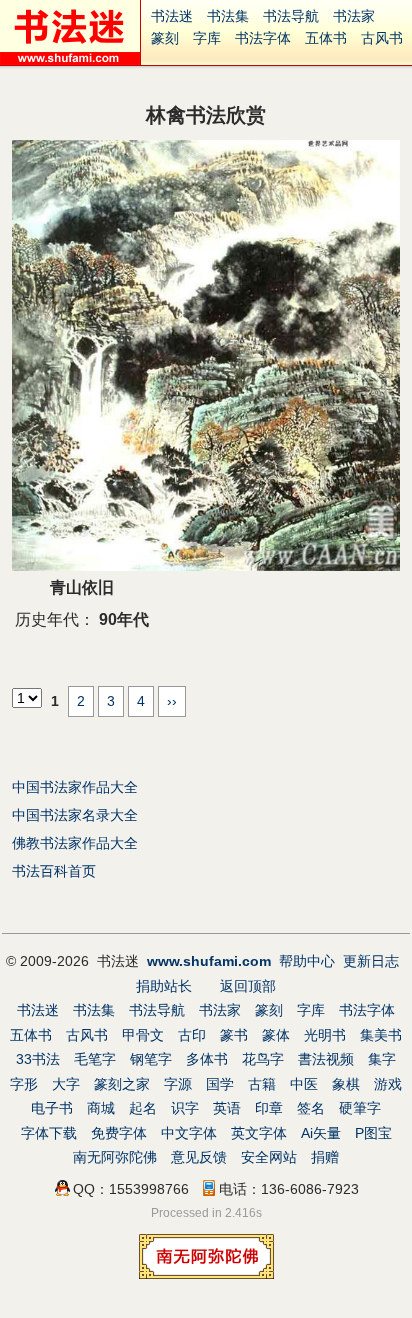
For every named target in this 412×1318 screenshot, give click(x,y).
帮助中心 (307, 961)
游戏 (388, 1084)
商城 (101, 1108)
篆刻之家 (122, 1084)
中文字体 (189, 1133)
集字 (382, 1059)
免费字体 (119, 1133)
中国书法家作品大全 (75, 787)
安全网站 (269, 1157)
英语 (227, 1108)
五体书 (326, 38)
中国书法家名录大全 (75, 815)
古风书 (382, 38)
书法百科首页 (54, 871)
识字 (185, 1108)
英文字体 (259, 1133)
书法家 (354, 16)
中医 (304, 1084)
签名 (311, 1108)
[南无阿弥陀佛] (206, 1274)
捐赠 (325, 1157)
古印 (192, 1035)
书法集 (228, 16)
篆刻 (165, 38)
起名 (143, 1108)
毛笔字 (95, 1059)
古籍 (262, 1084)
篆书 (234, 1035)
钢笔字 (151, 1059)
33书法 (38, 1059)
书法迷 (172, 16)
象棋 (346, 1084)
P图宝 (373, 1133)
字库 (207, 38)
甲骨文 (143, 1035)
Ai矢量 (321, 1133)
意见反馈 (199, 1157)
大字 (66, 1084)
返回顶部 (248, 986)
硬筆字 (360, 1108)
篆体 (276, 1035)
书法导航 (291, 16)
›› (172, 701)
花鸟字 (263, 1059)
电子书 (52, 1108)
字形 (24, 1084)
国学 (220, 1084)
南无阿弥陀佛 (115, 1157)
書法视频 (326, 1059)
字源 (178, 1084)
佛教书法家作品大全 (75, 843)
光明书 (325, 1035)
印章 (269, 1108)
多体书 (207, 1059)
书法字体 (263, 38)
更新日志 (371, 961)
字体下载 (49, 1133)
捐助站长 (164, 986)
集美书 (381, 1035)
